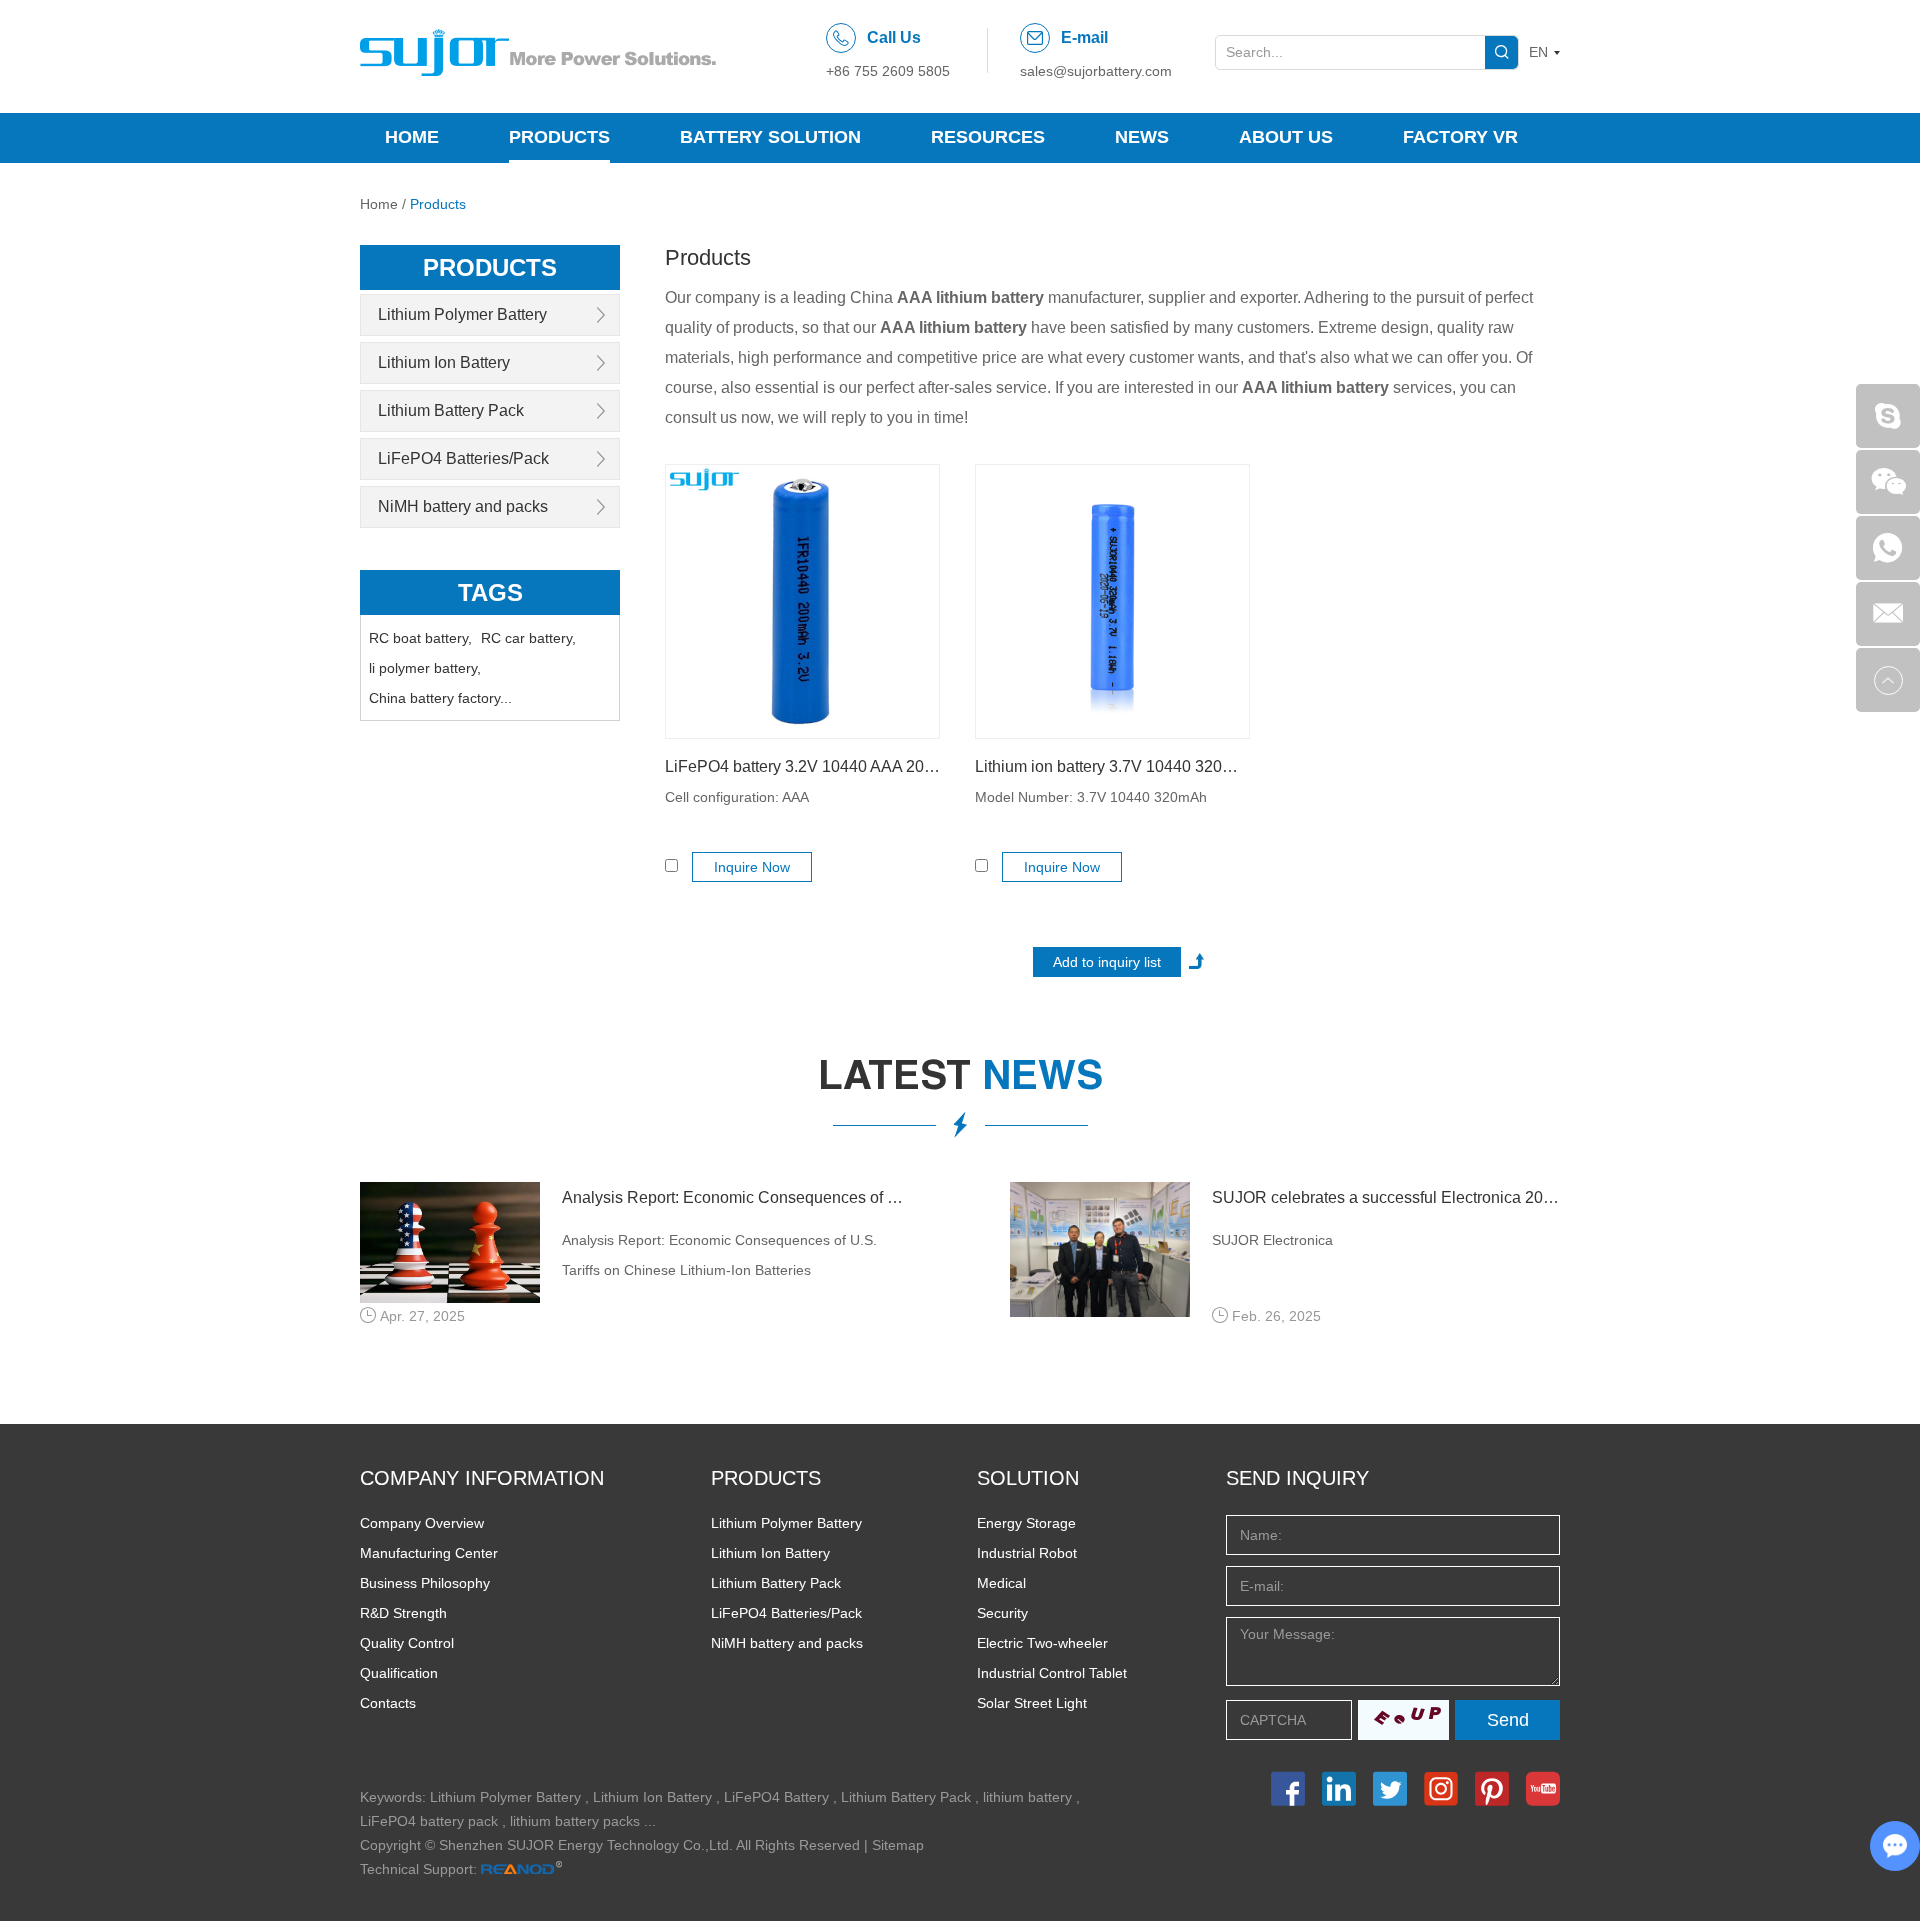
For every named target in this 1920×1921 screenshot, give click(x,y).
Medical (1001, 1583)
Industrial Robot (1027, 1553)
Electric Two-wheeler (1042, 1643)
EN (1538, 52)
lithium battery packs (575, 1821)
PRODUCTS (766, 1478)
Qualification (399, 1673)
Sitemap (898, 1845)
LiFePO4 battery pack (429, 1821)
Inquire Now (752, 867)
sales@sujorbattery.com (1096, 71)
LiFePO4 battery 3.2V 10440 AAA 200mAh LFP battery (802, 766)
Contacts (388, 1703)
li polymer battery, (425, 668)
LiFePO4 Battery (776, 1797)
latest (960, 1080)
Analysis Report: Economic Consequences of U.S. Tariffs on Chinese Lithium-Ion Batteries (736, 1197)
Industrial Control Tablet (1052, 1673)
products (490, 267)
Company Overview (422, 1523)
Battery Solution (770, 137)
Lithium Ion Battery (444, 362)
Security (1002, 1613)
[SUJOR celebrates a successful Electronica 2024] (1100, 1249)
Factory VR (1460, 137)
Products (559, 137)
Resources (988, 137)
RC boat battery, (420, 638)
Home (412, 137)
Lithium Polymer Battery (462, 314)
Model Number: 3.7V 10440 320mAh (1091, 797)
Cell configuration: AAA (737, 797)
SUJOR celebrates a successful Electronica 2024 (1386, 1197)
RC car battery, (528, 638)
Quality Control (407, 1643)
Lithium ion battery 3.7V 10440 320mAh (1112, 766)
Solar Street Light (1032, 1703)
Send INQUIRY (1297, 1478)
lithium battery (1027, 1797)
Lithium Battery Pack (451, 410)
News (1142, 137)
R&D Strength (403, 1613)
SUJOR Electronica (1272, 1240)
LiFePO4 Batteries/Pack (463, 458)
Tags (490, 592)
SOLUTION (1028, 1478)
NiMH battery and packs (463, 506)
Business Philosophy (425, 1583)
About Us (1286, 137)
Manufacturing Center (429, 1553)
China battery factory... (440, 698)
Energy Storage (1026, 1523)
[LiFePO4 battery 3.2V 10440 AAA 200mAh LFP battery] (802, 601)
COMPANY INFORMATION (482, 1478)
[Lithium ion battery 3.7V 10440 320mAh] (1112, 601)
